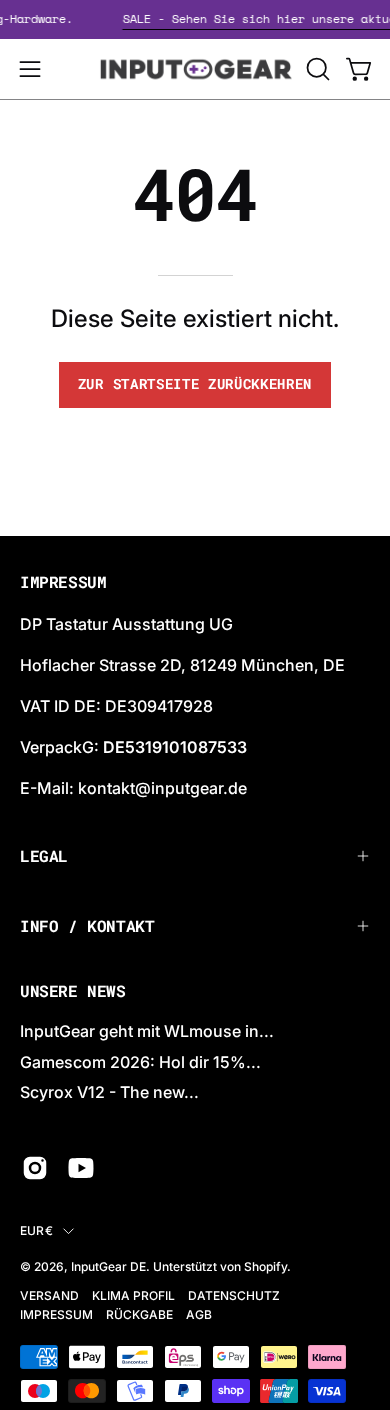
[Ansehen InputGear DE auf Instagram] (35, 1168)
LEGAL (44, 855)
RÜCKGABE (139, 1314)
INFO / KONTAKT (87, 925)
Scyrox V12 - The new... (109, 1092)
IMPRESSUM (56, 1314)
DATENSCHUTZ (234, 1295)
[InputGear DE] (195, 69)
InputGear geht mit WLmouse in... (147, 1031)
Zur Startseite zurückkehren (195, 384)
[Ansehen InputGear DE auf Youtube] (81, 1168)
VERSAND (49, 1295)
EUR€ (36, 1230)
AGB (199, 1314)
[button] (316, 69)
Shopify (265, 1266)
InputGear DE (108, 1266)
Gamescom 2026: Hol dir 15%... (140, 1062)
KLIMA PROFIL (133, 1295)
